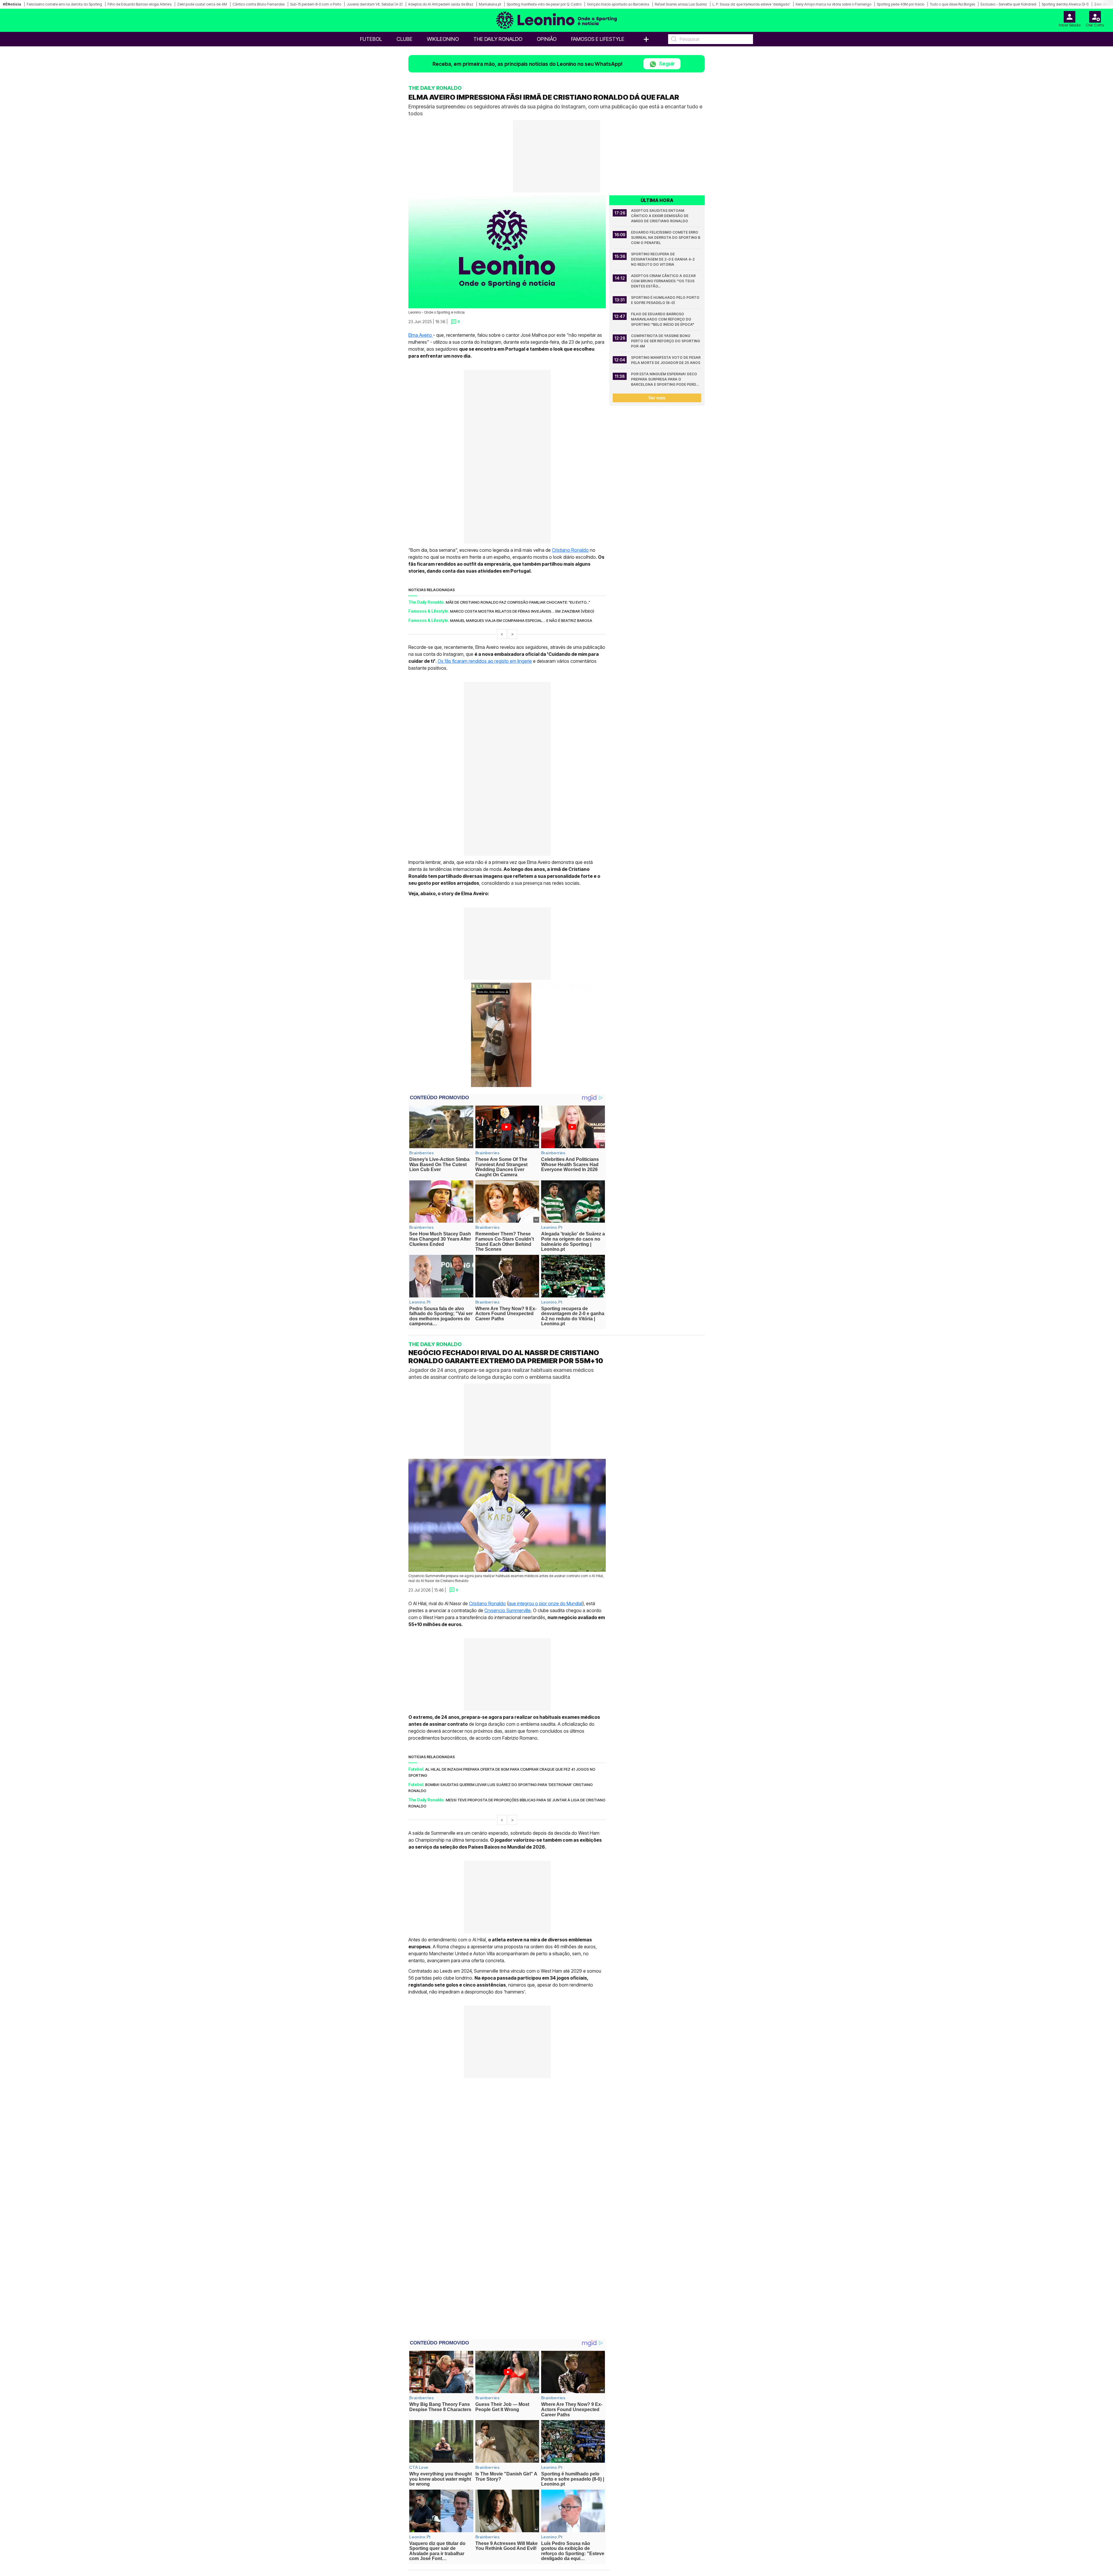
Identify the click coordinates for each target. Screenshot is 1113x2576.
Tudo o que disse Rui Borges (952, 4)
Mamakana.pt (490, 4)
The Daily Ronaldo (498, 39)
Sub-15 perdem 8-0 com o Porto (316, 4)
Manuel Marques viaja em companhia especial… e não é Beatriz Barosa (521, 620)
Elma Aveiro (421, 335)
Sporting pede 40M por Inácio (901, 4)
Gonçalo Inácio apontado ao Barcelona (618, 4)
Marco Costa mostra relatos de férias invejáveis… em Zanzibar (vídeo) (522, 611)
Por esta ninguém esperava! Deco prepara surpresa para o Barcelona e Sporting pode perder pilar (666, 379)
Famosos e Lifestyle (598, 39)
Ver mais (657, 398)
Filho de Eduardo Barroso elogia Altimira (140, 4)
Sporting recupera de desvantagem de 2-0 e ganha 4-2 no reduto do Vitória (663, 259)
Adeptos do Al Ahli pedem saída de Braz (441, 4)
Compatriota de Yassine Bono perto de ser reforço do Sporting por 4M (666, 341)
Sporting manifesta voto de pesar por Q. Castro (544, 4)
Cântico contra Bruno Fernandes (259, 4)
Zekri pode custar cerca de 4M (202, 4)
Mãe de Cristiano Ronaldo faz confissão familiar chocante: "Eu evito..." (518, 602)
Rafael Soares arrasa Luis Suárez (681, 4)
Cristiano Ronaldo (570, 550)
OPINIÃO (547, 39)
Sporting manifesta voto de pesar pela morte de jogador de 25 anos (666, 360)
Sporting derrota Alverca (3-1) (1065, 4)
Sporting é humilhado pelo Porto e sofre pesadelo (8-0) (666, 300)
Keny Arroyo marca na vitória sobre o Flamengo (833, 4)
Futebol (371, 39)
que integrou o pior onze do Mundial (545, 1603)
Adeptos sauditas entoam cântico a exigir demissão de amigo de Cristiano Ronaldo (660, 216)
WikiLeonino (443, 39)
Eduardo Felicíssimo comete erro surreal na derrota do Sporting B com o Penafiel (666, 237)
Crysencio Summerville (508, 1610)
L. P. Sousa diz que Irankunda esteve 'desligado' (751, 4)
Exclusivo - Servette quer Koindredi (1008, 4)
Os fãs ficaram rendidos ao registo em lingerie (485, 661)
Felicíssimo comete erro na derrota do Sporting (64, 4)
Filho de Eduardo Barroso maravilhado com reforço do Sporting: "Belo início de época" (663, 319)
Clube (404, 39)
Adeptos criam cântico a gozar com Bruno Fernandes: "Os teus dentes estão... (664, 281)
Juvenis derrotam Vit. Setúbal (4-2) (375, 4)
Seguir (666, 64)
